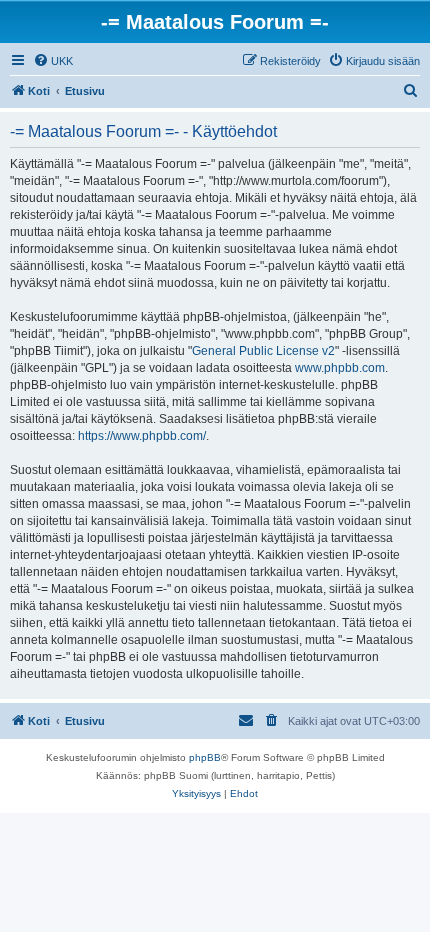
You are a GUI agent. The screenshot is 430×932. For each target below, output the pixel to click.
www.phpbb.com (340, 368)
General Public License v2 (263, 351)
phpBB (205, 757)
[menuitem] (53, 61)
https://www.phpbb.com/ (142, 436)
